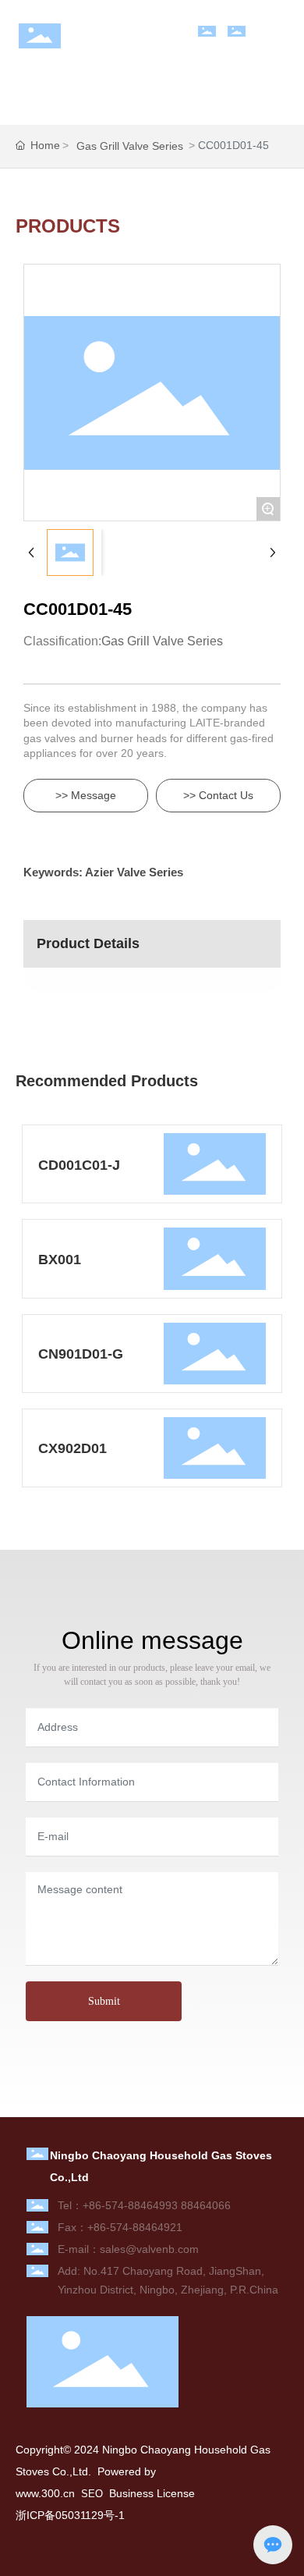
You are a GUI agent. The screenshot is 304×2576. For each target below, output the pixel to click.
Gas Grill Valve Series (130, 146)
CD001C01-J (79, 1165)
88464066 (206, 2205)
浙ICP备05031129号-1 (70, 2515)
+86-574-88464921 (135, 2227)
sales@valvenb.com (149, 2249)
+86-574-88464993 (130, 2205)
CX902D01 (72, 1448)
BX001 (60, 1260)
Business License (152, 2493)
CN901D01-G (81, 1354)
